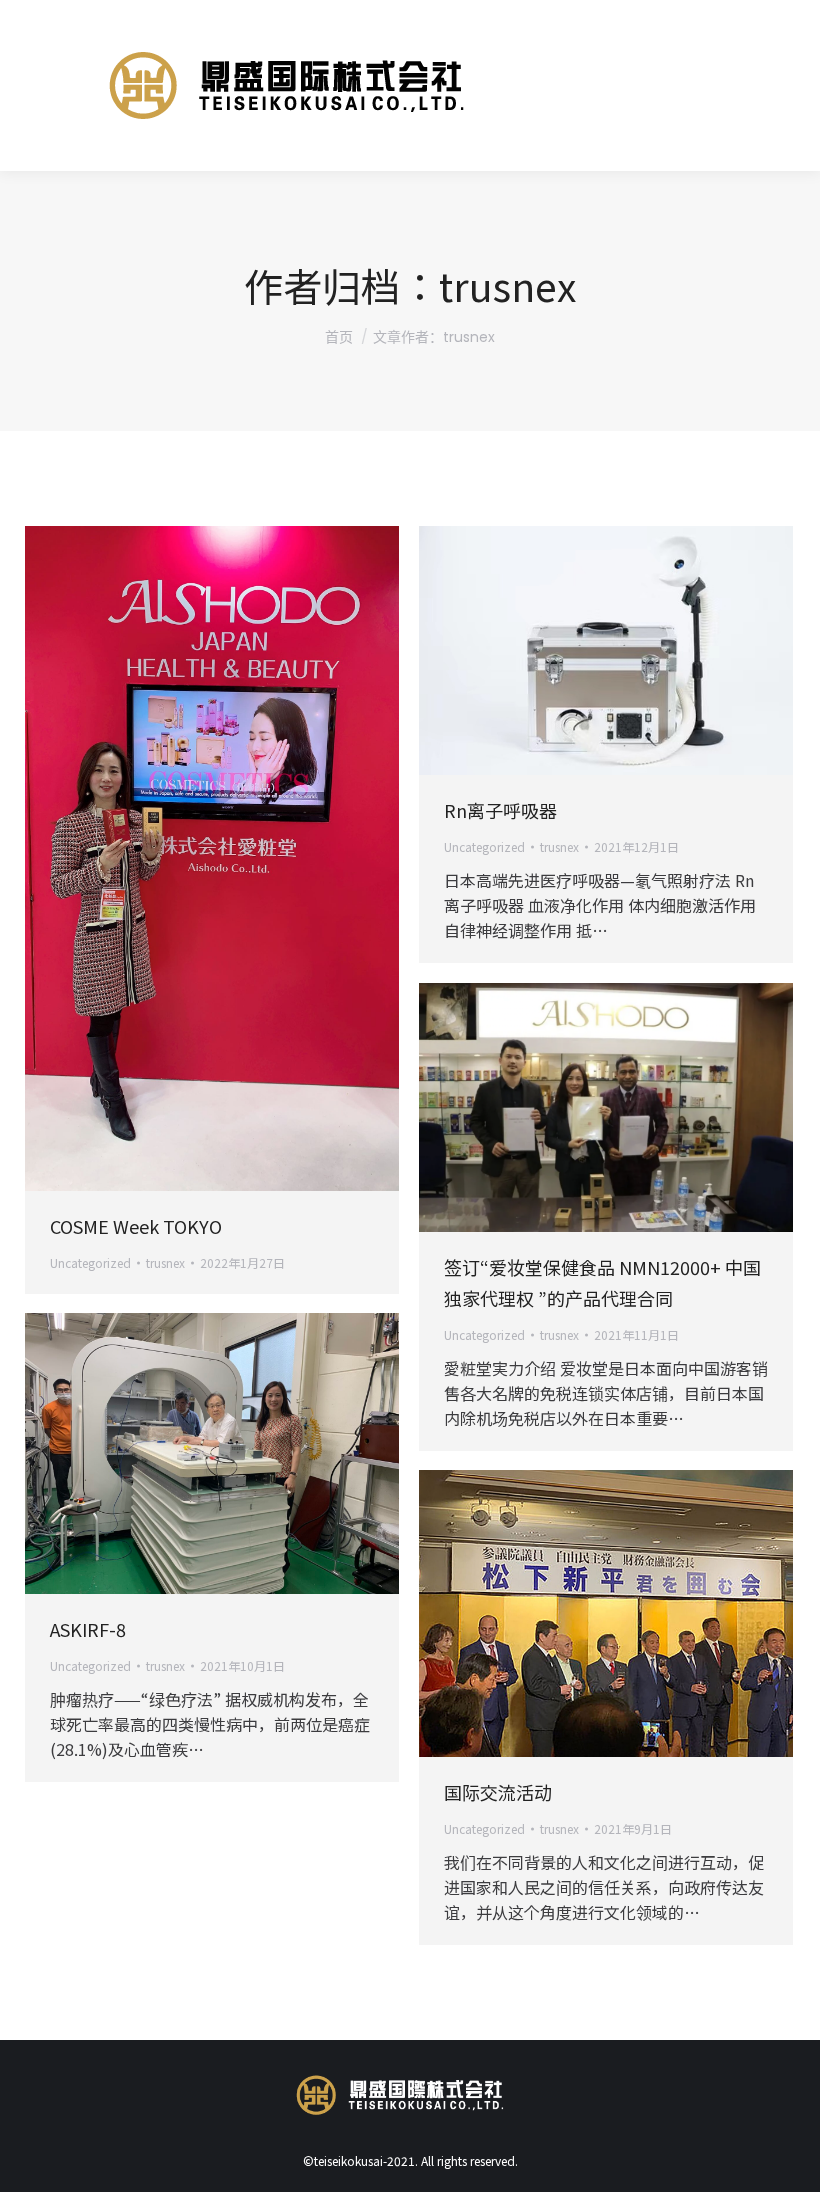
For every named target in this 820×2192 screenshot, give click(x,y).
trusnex (507, 285)
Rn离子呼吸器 (500, 810)
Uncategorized (90, 1262)
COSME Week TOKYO (136, 1226)
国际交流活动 (498, 1792)
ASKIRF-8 (88, 1629)
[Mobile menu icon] (771, 86)
